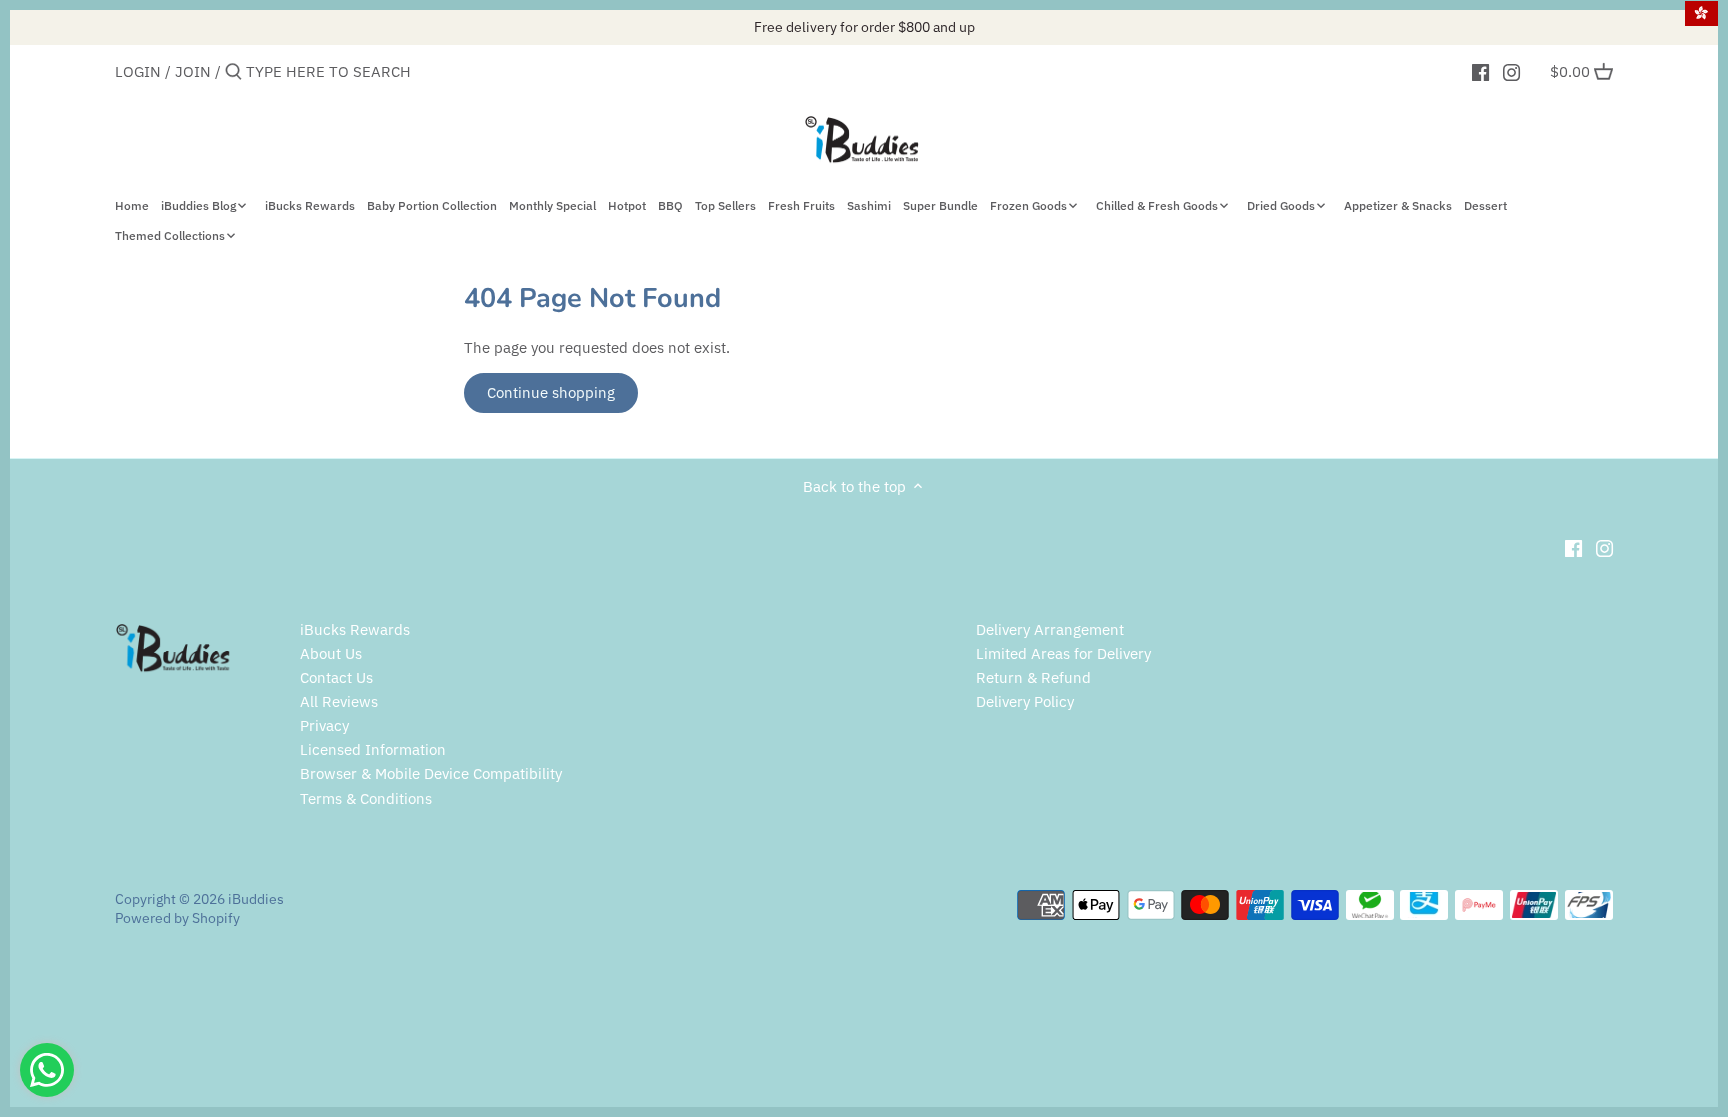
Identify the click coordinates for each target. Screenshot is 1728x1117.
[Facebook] (1480, 71)
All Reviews (339, 701)
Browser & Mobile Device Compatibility (431, 773)
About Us (331, 653)
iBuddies (256, 899)
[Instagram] (1511, 71)
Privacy (324, 725)
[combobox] (331, 71)
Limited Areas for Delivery (1063, 653)
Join (193, 71)
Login (138, 71)
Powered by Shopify (177, 918)
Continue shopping (551, 392)
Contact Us (336, 677)
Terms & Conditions (366, 798)
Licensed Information (373, 749)
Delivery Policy (1025, 701)
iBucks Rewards (355, 629)
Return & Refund (1033, 677)
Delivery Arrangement (1050, 629)
